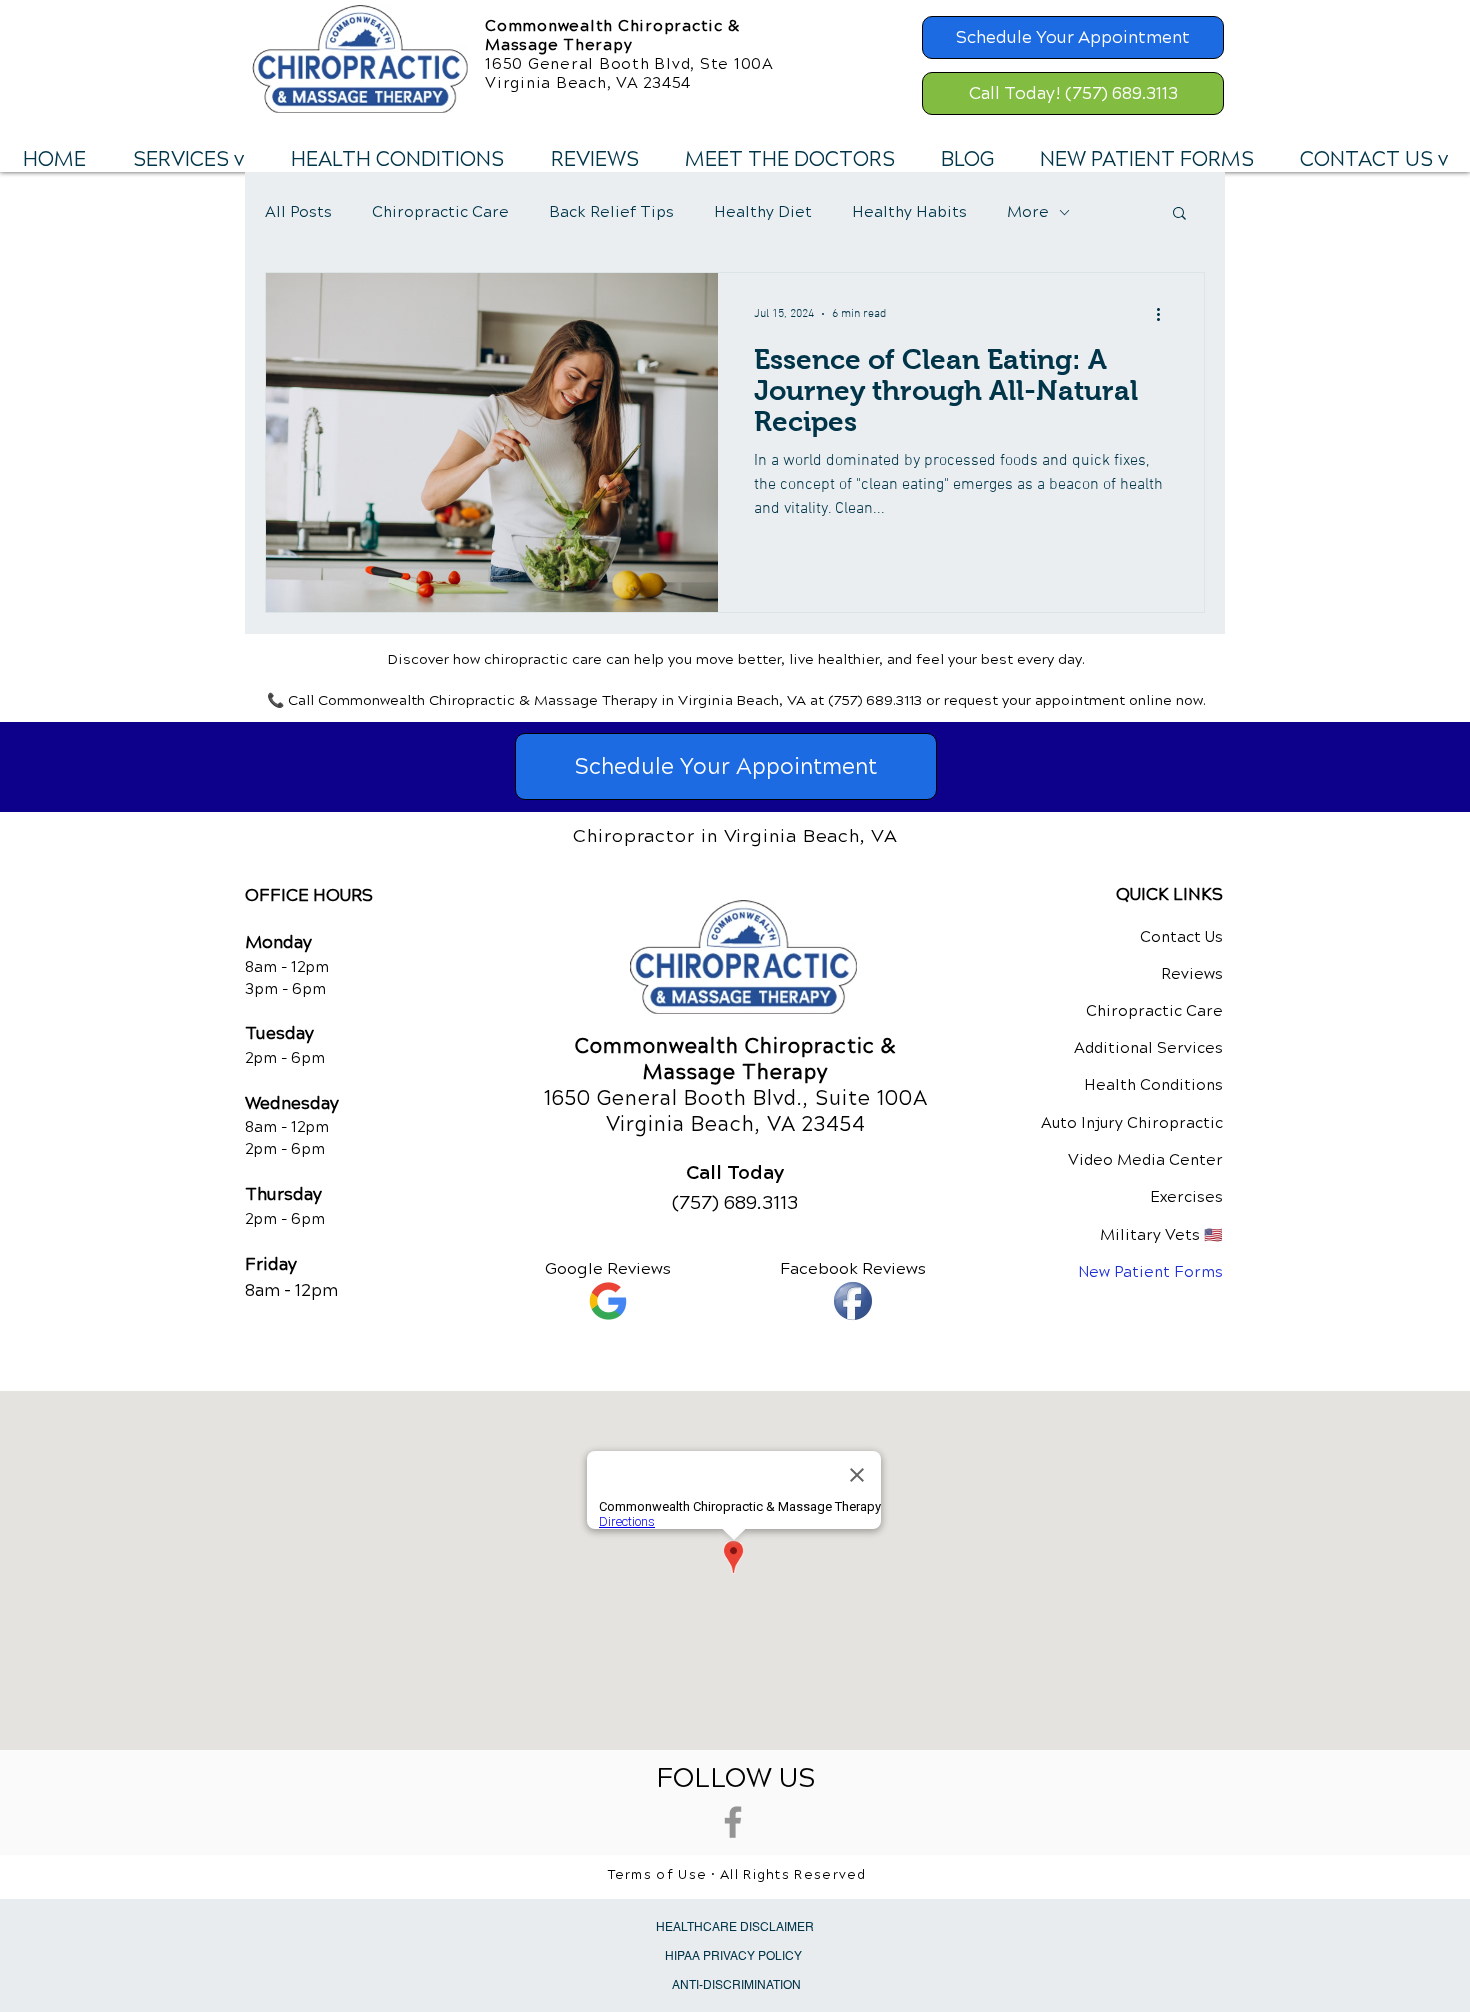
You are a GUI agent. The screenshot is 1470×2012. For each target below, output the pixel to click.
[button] (188, 160)
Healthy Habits (909, 212)
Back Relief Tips (611, 212)
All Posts (298, 212)
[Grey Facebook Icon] (733, 1822)
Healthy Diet (763, 212)
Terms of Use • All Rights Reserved (737, 1875)
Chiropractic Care (440, 212)
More (1028, 212)
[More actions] (1165, 314)
